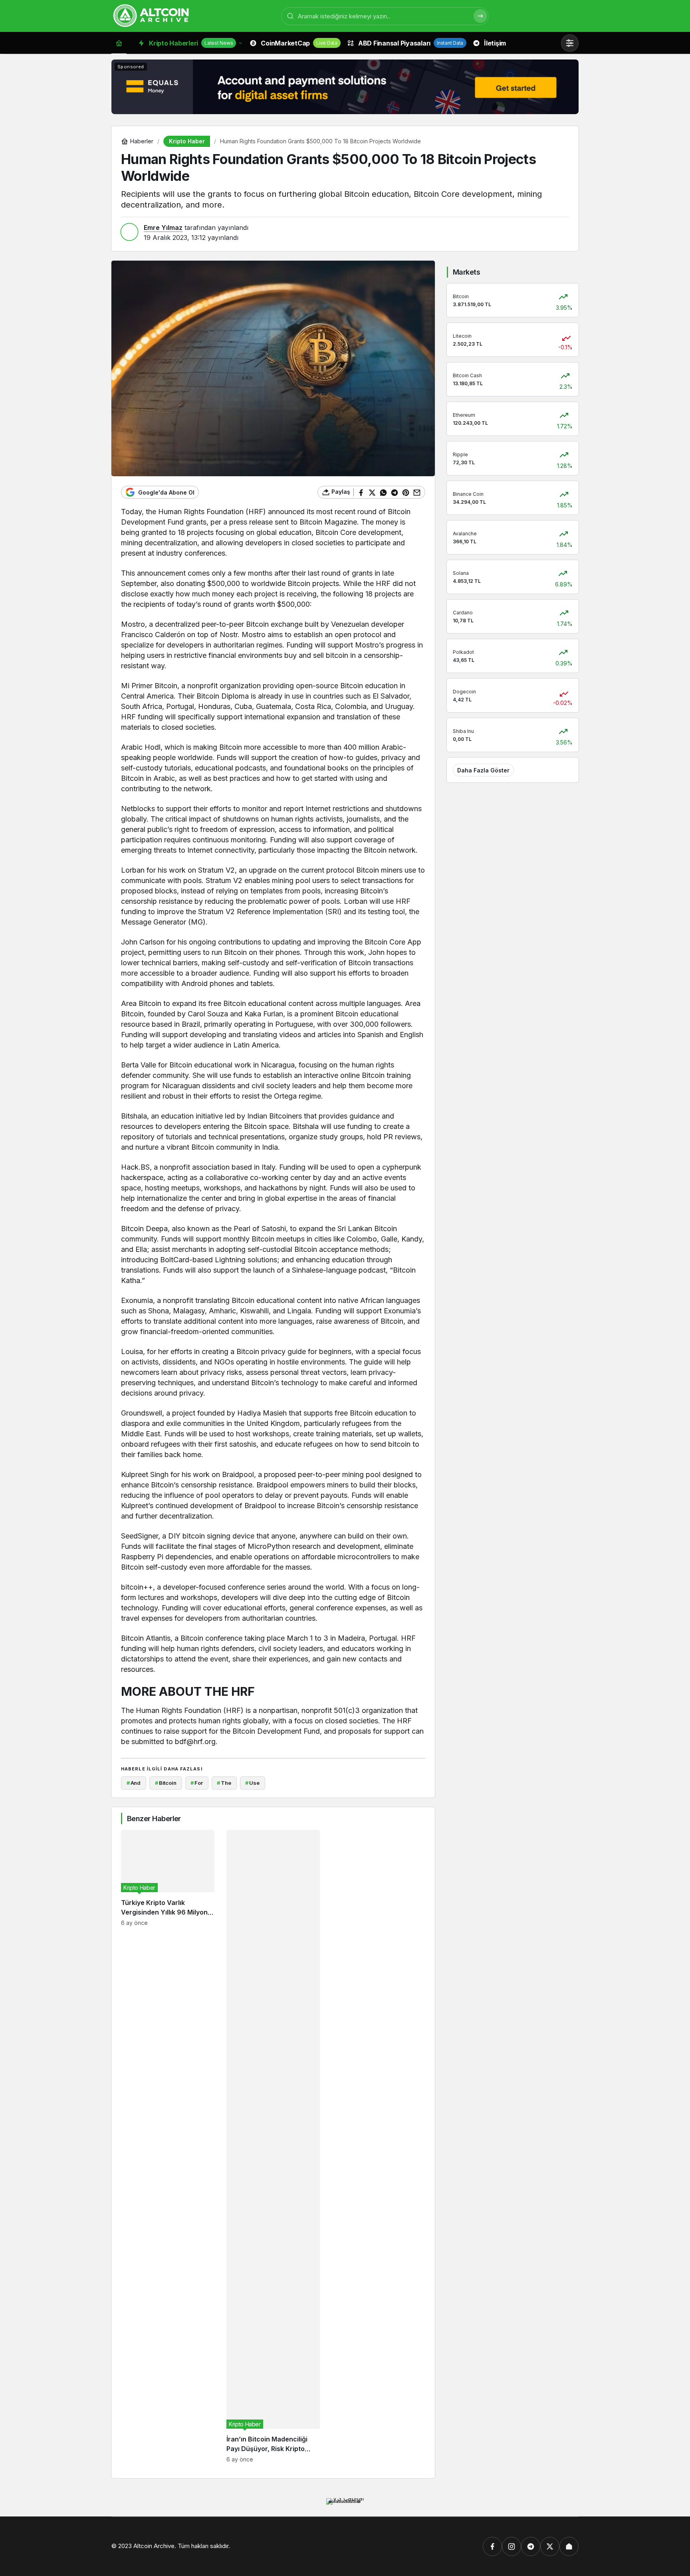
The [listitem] (224, 1783)
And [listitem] (134, 1783)
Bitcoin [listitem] (166, 1783)
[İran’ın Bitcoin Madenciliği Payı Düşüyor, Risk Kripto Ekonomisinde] (273, 2146)
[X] (550, 2546)
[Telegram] (531, 2546)
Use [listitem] (252, 1783)
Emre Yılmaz (163, 228)
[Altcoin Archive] (151, 15)
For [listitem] (196, 1783)
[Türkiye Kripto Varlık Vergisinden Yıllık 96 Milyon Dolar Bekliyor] (168, 2146)
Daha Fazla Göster (483, 770)
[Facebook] (492, 2546)
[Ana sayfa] (119, 43)
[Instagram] (512, 2546)
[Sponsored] (345, 114)
